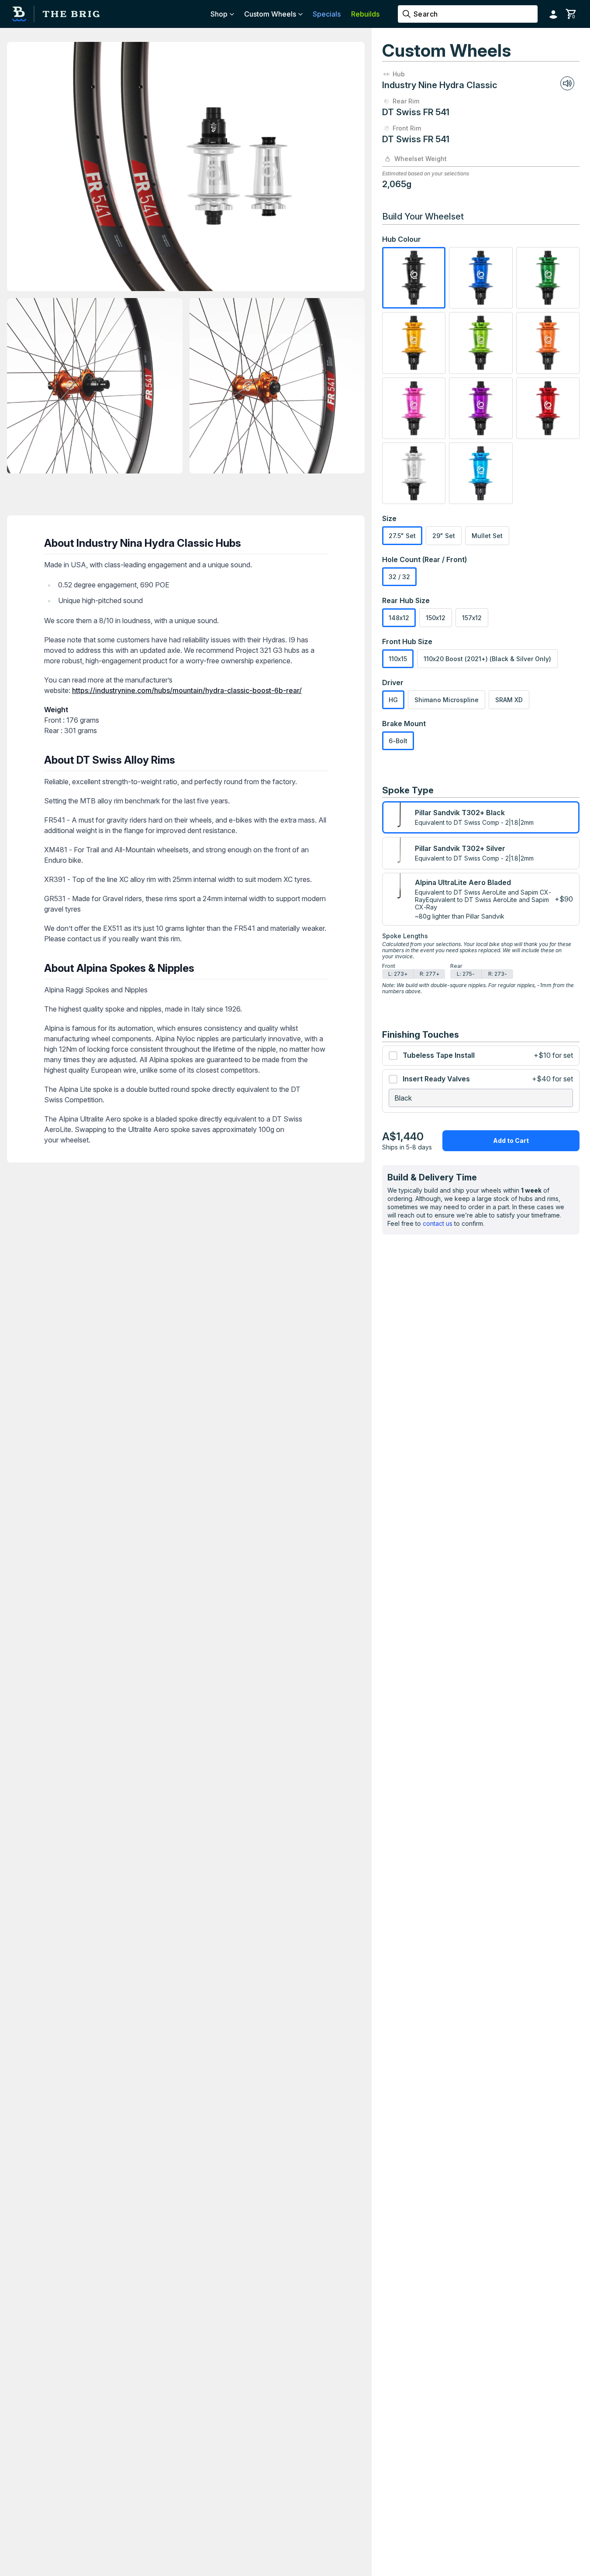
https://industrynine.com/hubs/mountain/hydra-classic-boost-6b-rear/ (187, 690)
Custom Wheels (270, 14)
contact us (438, 1223)
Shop (219, 14)
